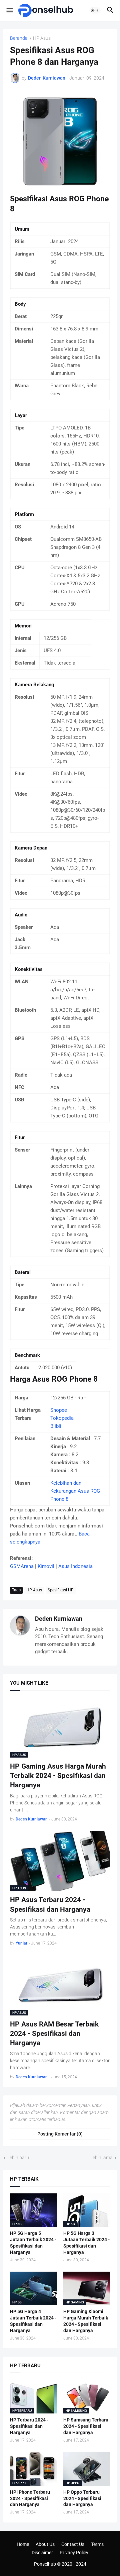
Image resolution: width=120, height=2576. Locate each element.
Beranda (19, 38)
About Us (45, 2544)
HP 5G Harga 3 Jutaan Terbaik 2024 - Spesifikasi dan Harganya (86, 2243)
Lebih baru (18, 2158)
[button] (9, 10)
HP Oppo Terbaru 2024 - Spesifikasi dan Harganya (82, 2498)
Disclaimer (42, 2553)
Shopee (59, 1410)
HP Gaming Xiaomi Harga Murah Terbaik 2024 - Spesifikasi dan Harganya (86, 2321)
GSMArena (22, 1566)
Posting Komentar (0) (60, 2134)
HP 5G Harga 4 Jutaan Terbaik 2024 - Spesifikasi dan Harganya (33, 2321)
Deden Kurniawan (59, 1619)
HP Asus (42, 38)
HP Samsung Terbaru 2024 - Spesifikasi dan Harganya (86, 2426)
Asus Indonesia (75, 1566)
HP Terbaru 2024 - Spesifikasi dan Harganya (29, 2426)
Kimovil (46, 1566)
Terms (97, 2544)
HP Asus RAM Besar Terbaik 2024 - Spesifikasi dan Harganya (54, 2034)
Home (23, 2544)
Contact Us (73, 2544)
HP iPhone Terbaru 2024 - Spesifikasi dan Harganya (30, 2498)
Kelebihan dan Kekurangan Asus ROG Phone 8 (75, 1491)
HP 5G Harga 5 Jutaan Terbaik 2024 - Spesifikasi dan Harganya (33, 2243)
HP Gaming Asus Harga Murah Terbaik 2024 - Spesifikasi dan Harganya (58, 1776)
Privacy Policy (74, 2553)
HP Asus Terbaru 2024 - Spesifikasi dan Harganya (50, 1904)
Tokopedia (62, 1418)
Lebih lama (101, 2158)
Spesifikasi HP (61, 1590)
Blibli (56, 1426)
